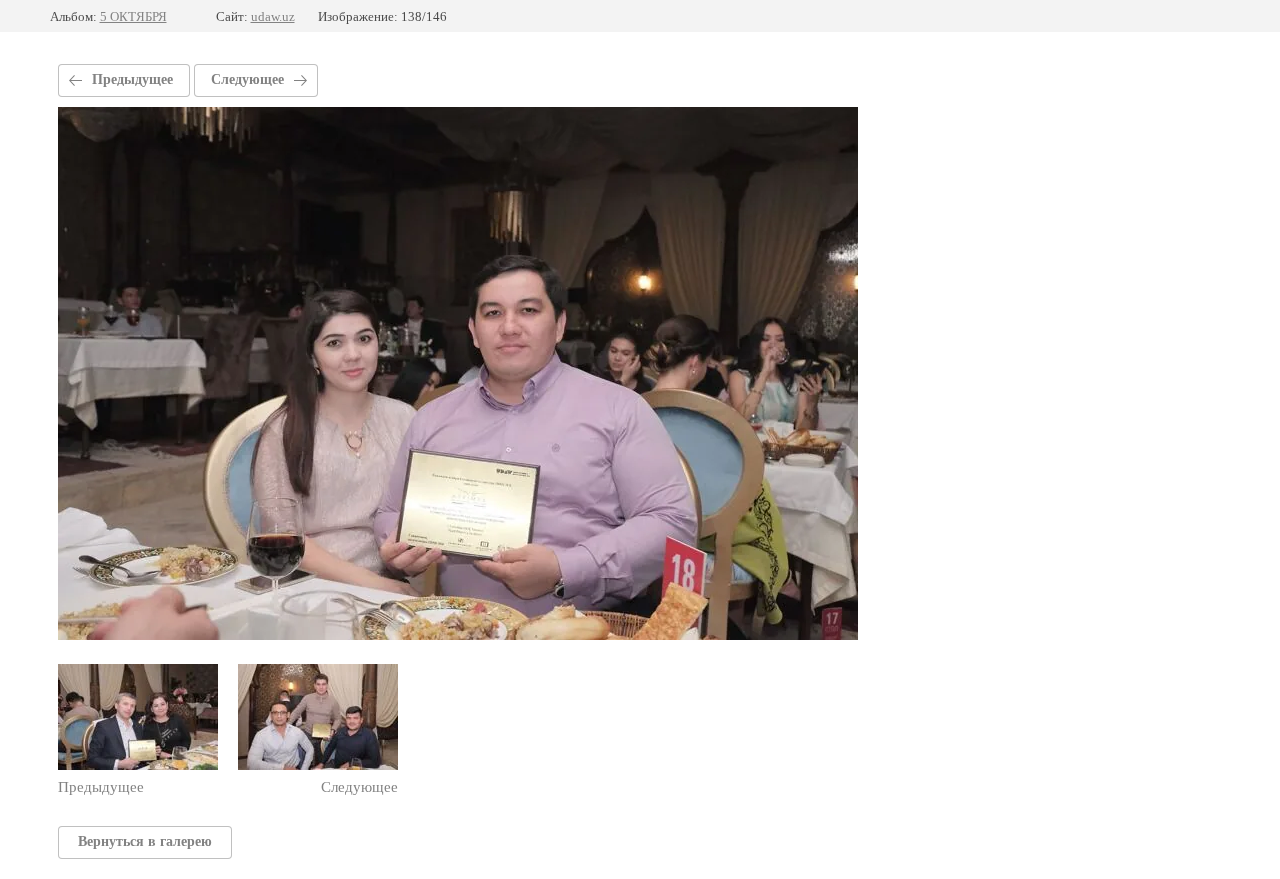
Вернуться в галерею (145, 841)
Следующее (247, 79)
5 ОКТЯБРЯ (133, 16)
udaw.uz (273, 16)
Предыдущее (132, 79)
